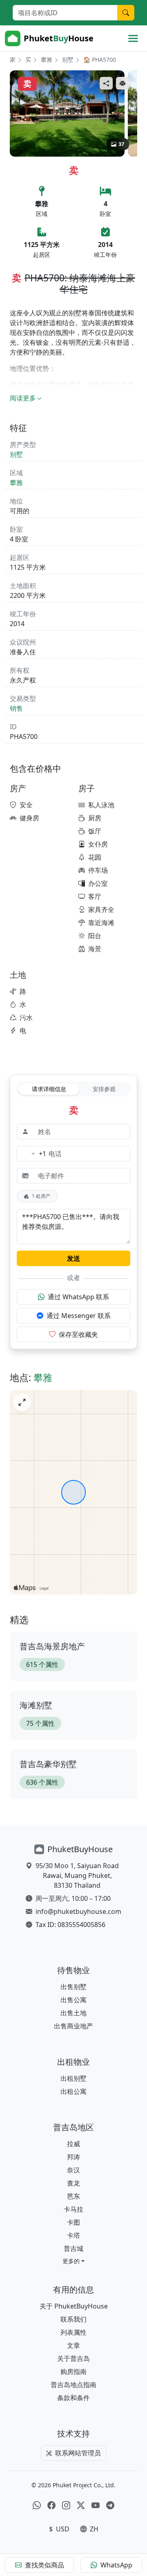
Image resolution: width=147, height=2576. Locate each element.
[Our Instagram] (66, 2505)
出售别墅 (73, 1987)
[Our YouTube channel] (96, 2505)
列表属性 (73, 2332)
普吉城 (73, 2248)
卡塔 (73, 2235)
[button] (73, 2261)
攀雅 (47, 60)
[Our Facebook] (51, 2505)
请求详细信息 (49, 1089)
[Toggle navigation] (133, 38)
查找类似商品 (45, 2565)
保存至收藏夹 (78, 1334)
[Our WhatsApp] (37, 2505)
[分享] (106, 83)
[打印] (122, 83)
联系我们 (73, 2319)
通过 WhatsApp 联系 (78, 1297)
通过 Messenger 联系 (79, 1316)
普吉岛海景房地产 (52, 1646)
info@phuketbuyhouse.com (78, 1911)
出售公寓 (73, 2000)
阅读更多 (23, 398)
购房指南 (73, 2372)
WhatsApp (116, 2565)
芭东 (73, 2196)
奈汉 (73, 2170)
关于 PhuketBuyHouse (74, 2306)
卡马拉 (73, 2209)
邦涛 (73, 2157)
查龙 (73, 2183)
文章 (73, 2345)
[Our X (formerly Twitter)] (81, 2505)
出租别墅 (73, 2078)
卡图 (73, 2222)
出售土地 (73, 2013)
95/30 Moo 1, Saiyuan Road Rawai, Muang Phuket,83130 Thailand (77, 1875)
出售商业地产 (73, 2026)
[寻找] (126, 13)
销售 (16, 708)
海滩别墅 (36, 1705)
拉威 (73, 2144)
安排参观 (104, 1089)
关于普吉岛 (73, 2358)
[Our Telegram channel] (110, 2505)
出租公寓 (73, 2091)
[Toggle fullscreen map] (22, 1402)
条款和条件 (73, 2398)
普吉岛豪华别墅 (48, 1764)
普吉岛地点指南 (73, 2385)
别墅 (68, 60)
